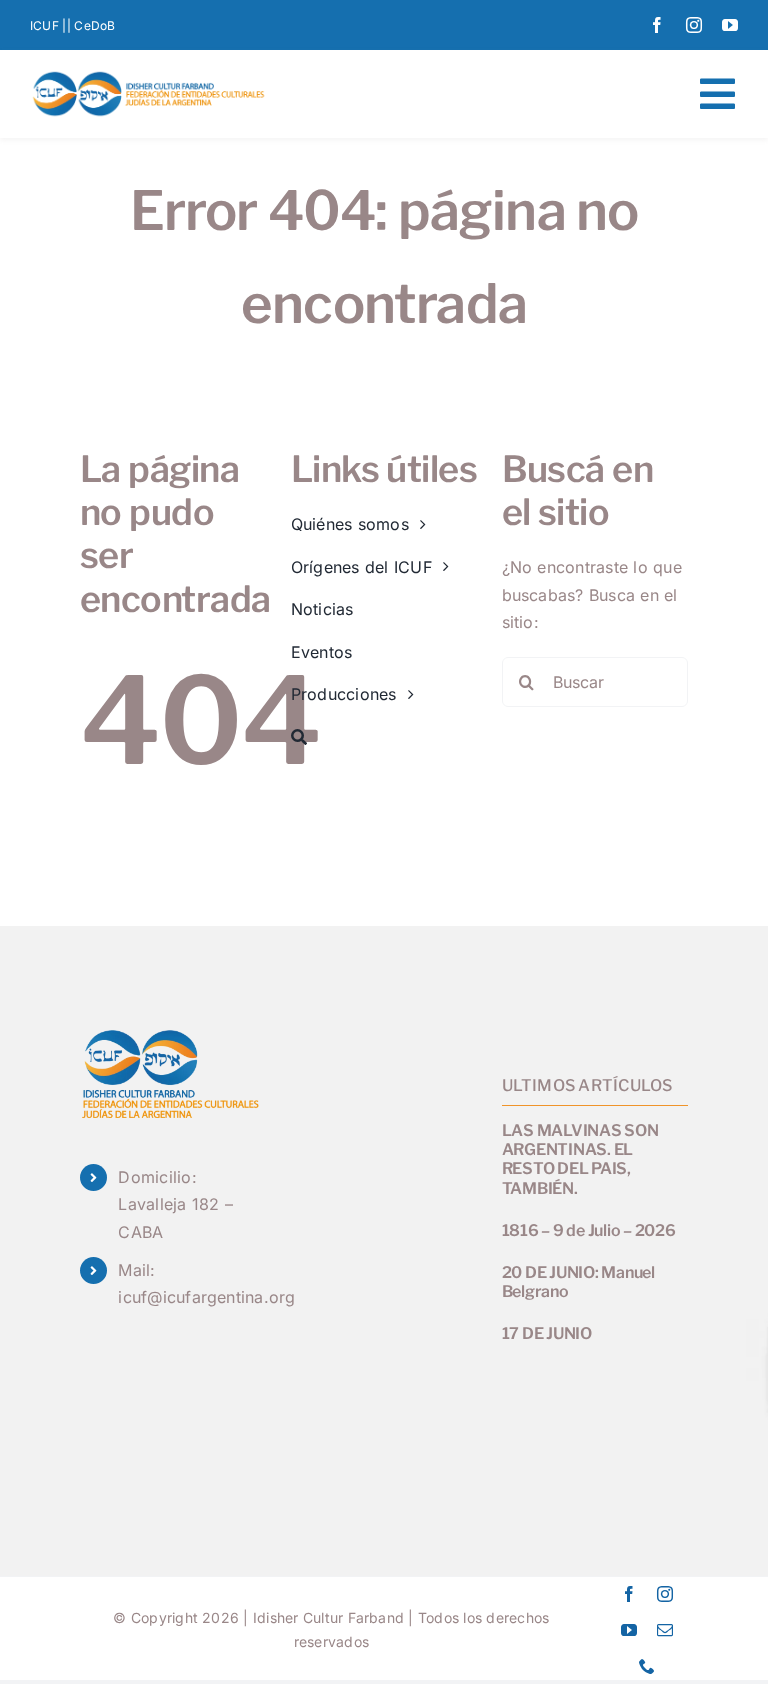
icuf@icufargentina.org (206, 1297)
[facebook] (657, 25)
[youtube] (730, 25)
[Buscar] (384, 738)
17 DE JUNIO (547, 1333)
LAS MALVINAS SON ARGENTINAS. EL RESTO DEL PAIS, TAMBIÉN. (580, 1159)
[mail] (665, 1630)
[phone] (647, 1666)
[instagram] (694, 25)
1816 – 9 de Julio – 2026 (589, 1230)
